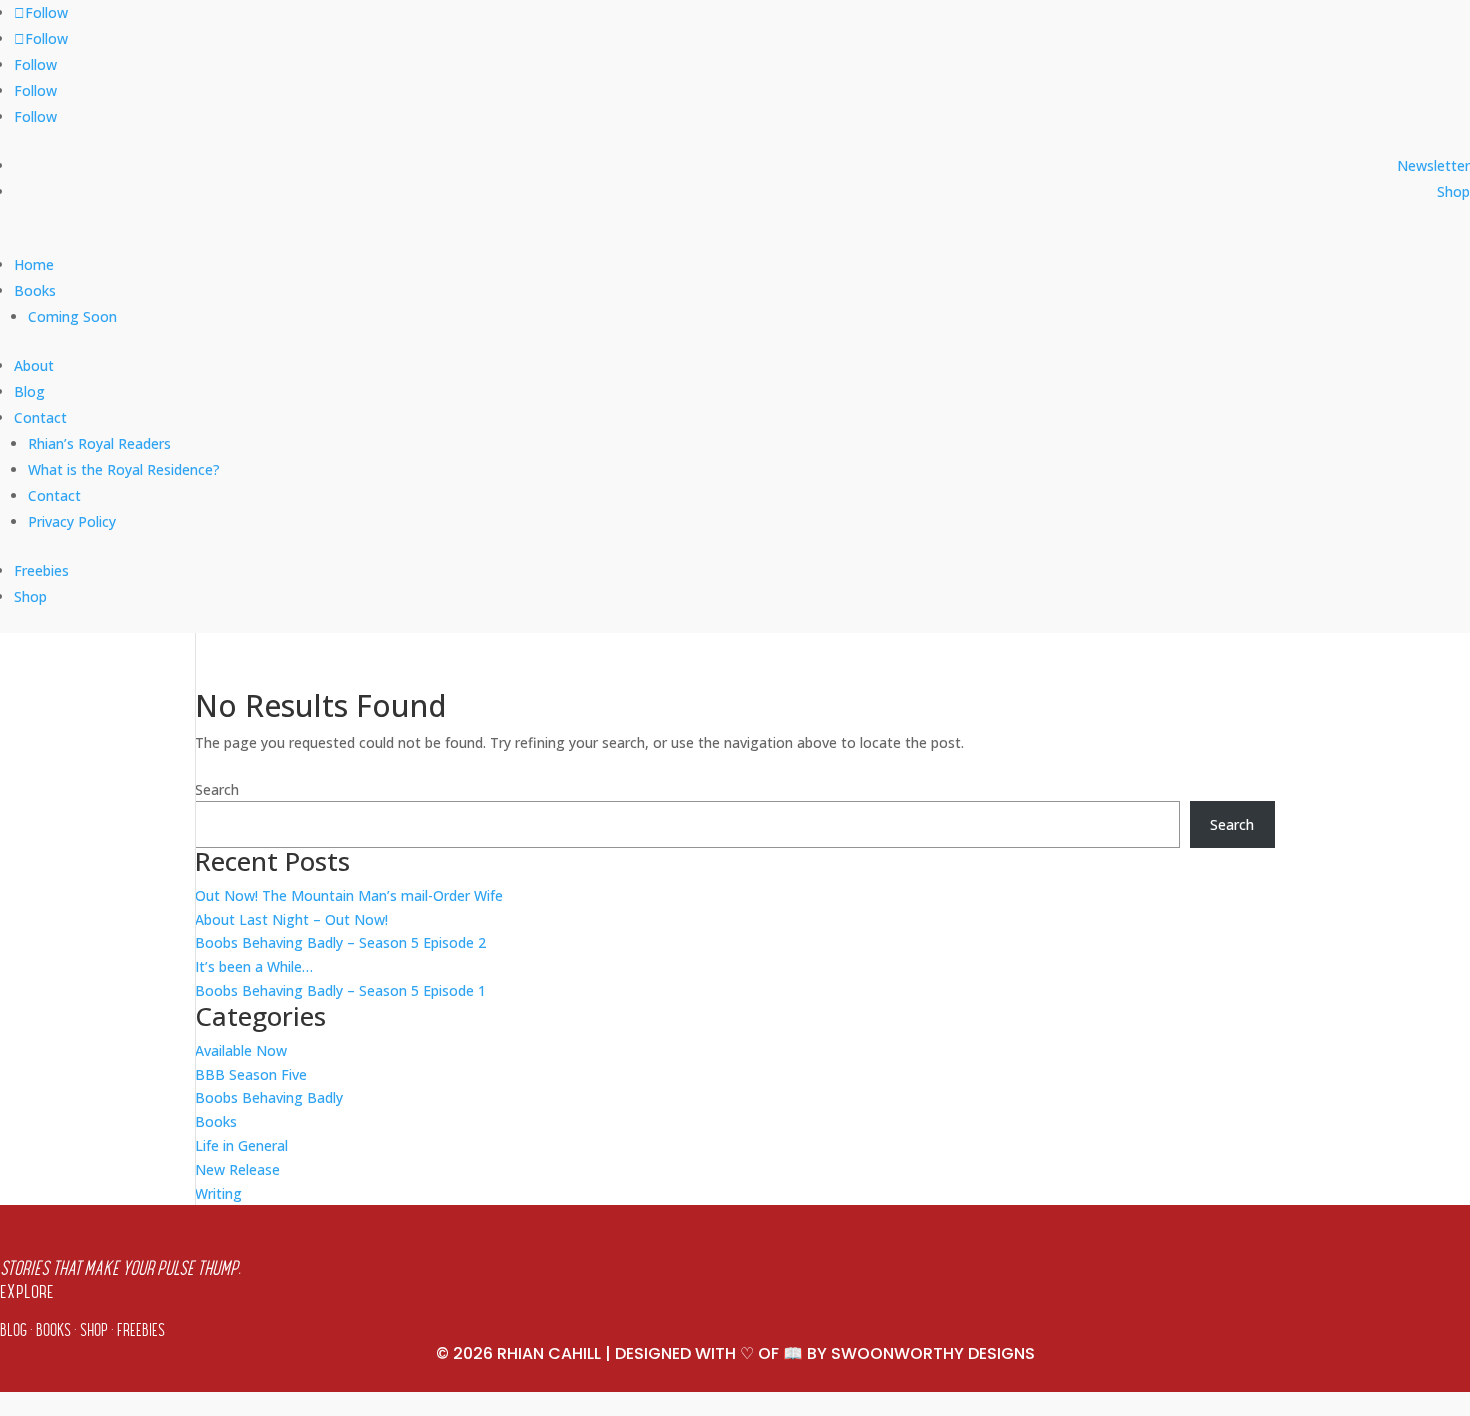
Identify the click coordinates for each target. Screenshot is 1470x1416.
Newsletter (1433, 165)
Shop (1453, 191)
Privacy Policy (72, 521)
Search (217, 789)
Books (35, 290)
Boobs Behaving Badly (269, 1097)
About (34, 365)
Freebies (41, 570)
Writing (218, 1193)
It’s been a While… (254, 966)
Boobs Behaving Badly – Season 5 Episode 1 (340, 990)
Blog (29, 391)
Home (34, 264)
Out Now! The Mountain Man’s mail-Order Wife (349, 895)
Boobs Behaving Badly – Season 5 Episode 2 (340, 942)
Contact (54, 495)
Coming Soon (72, 316)
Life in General (241, 1145)
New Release (237, 1169)
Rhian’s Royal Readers (99, 443)
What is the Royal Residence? (124, 469)
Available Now (241, 1050)
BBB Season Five (251, 1074)
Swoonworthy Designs (933, 1353)
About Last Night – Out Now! (291, 919)
